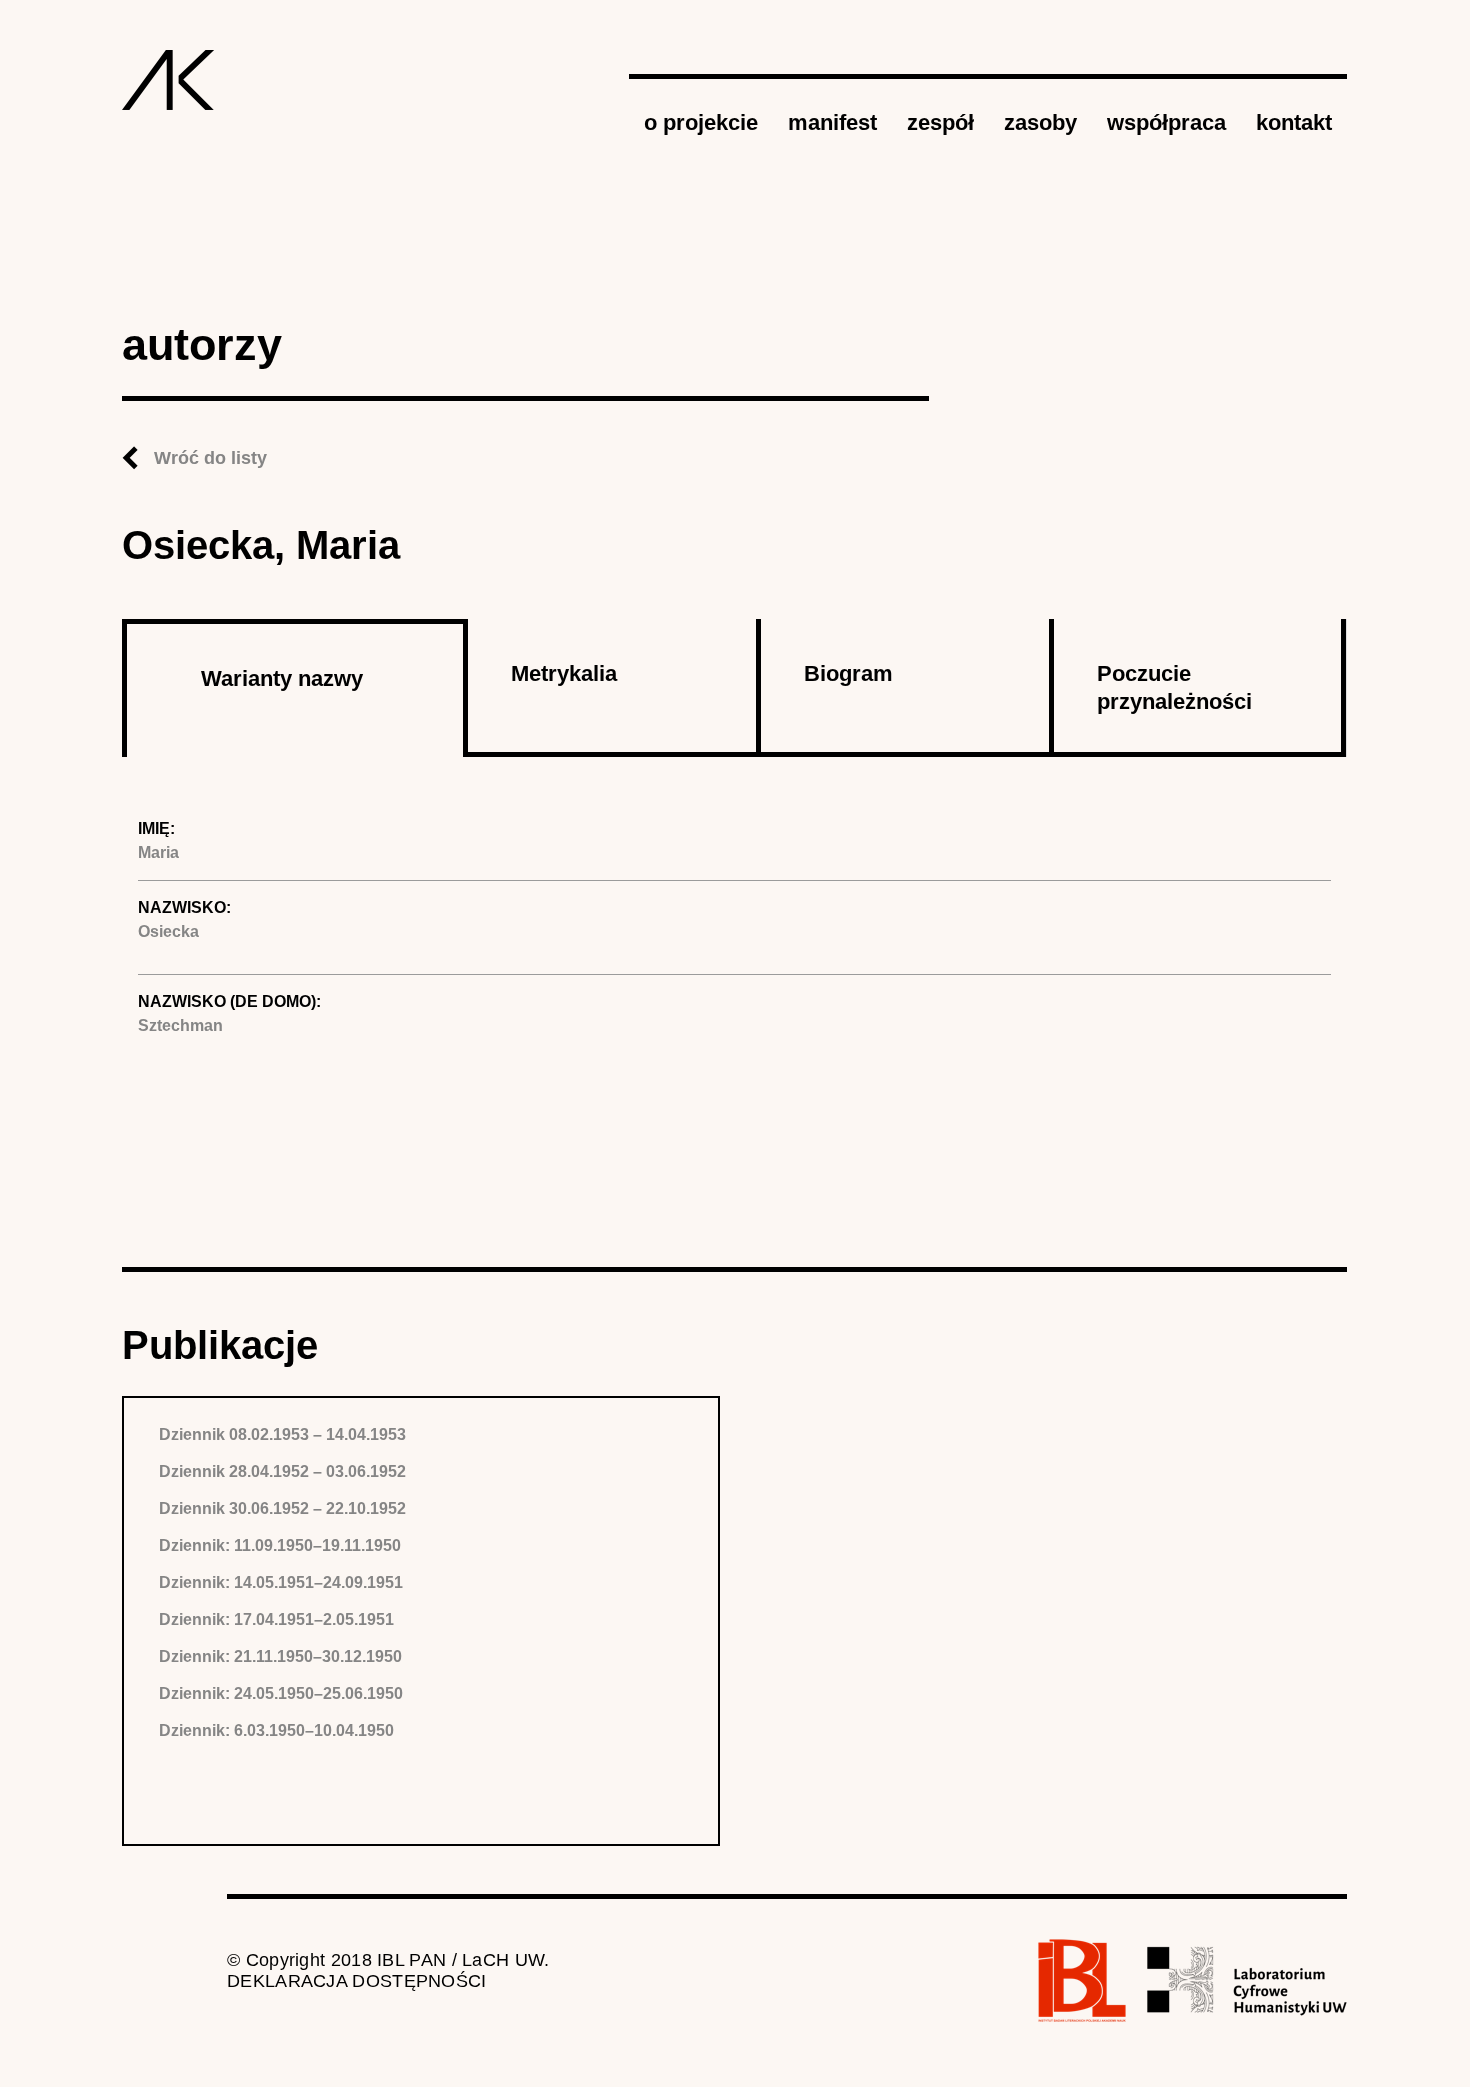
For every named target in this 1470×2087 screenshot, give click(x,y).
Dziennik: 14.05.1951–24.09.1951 (281, 1582)
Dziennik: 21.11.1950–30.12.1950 (280, 1656)
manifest (832, 122)
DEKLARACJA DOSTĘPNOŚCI (357, 1981)
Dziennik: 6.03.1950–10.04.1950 (276, 1730)
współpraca (1166, 122)
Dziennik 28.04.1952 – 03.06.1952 (282, 1471)
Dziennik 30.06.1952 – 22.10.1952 (282, 1508)
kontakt (1294, 122)
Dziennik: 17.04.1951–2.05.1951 (276, 1619)
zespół (940, 122)
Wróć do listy (210, 458)
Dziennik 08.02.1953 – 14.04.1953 (282, 1434)
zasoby (1040, 122)
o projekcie (701, 122)
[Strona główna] (168, 80)
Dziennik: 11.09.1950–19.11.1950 (280, 1545)
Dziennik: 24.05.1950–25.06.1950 (281, 1693)
